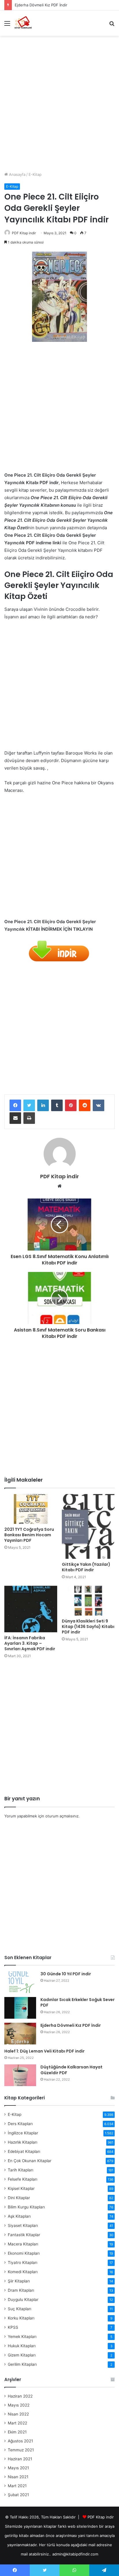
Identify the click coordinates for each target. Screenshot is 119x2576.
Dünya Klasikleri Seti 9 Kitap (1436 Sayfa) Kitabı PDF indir (88, 1627)
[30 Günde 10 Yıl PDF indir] (20, 1982)
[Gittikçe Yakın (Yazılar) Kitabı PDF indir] (88, 1526)
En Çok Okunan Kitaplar (30, 2161)
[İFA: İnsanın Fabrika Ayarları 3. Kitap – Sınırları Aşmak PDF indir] (31, 1609)
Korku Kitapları (21, 2318)
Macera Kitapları (23, 2244)
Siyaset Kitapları (23, 2225)
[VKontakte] (98, 1105)
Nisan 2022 (18, 2414)
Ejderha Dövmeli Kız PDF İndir (41, 5)
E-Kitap (35, 174)
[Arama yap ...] (112, 25)
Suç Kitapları (19, 2309)
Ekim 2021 (17, 2432)
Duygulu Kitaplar (23, 2300)
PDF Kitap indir (24, 233)
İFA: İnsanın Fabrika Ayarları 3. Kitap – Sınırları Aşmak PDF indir (30, 1643)
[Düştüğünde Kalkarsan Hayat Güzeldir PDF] (20, 2075)
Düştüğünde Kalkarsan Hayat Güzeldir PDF (71, 2070)
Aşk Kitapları (19, 2216)
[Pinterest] (71, 1105)
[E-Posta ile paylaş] (15, 1118)
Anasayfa (17, 174)
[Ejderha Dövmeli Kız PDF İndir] (20, 2034)
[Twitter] (29, 1105)
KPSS (13, 2327)
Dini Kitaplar (19, 2198)
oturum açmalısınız (62, 1816)
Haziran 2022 (20, 2396)
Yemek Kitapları (22, 2337)
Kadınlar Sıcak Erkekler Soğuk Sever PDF (78, 2002)
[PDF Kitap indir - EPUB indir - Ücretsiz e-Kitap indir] (23, 23)
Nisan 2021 (18, 2477)
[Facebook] (15, 1105)
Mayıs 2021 (18, 2468)
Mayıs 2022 (19, 2405)
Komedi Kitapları (23, 2272)
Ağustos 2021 (20, 2441)
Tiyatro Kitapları (23, 2262)
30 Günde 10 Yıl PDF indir (66, 1974)
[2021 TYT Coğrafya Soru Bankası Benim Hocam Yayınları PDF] (31, 1509)
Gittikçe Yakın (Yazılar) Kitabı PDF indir (86, 1567)
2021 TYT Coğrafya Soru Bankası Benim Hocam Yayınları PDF (29, 1535)
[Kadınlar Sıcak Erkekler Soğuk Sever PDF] (20, 2008)
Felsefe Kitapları (23, 2179)
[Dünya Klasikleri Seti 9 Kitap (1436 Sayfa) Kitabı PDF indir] (88, 1601)
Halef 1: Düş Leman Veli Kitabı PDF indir (44, 2051)
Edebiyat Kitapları (24, 2151)
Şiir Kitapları (19, 2281)
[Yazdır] (29, 1118)
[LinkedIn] (43, 1105)
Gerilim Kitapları (22, 2364)
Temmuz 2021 (21, 2450)
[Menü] (7, 25)
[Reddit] (85, 1105)
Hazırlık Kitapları (23, 2142)
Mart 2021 (17, 2486)
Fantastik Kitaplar (24, 2235)
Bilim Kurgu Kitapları (26, 2207)
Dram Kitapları (21, 2290)
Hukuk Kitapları (22, 2346)
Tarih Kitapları (21, 2170)
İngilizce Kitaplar (23, 2133)
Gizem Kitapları (22, 2355)
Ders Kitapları (20, 2124)
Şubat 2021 (18, 2495)
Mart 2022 (17, 2423)
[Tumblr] (57, 1105)
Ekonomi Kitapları (24, 2253)
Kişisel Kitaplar (21, 2188)
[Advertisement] (59, 102)
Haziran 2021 (20, 2459)
